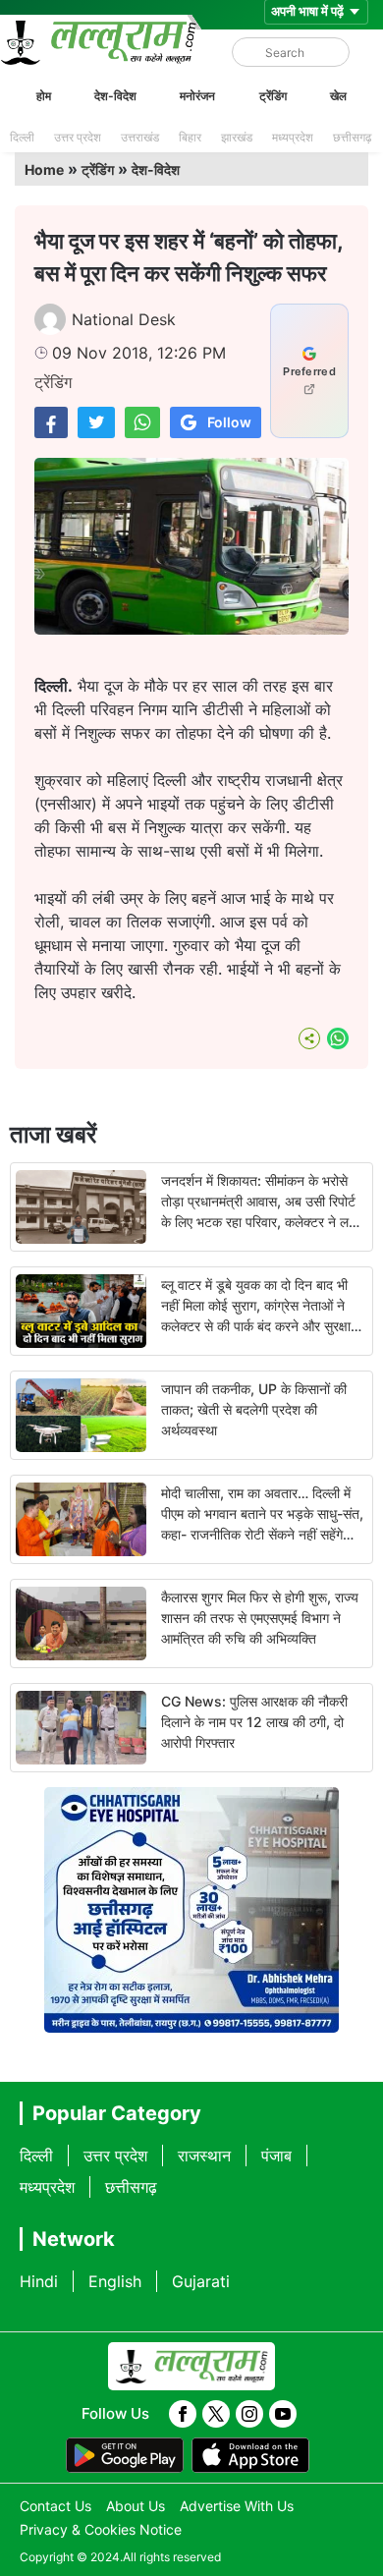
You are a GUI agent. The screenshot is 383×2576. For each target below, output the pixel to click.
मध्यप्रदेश (293, 137)
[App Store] (250, 2455)
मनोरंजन (197, 96)
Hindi (39, 2281)
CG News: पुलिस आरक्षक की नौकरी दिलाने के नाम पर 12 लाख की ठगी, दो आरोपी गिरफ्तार (254, 1722)
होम (44, 96)
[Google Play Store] (125, 2455)
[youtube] (283, 2414)
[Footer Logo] (191, 2367)
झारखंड (237, 137)
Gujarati (201, 2281)
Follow (229, 422)
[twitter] (216, 2414)
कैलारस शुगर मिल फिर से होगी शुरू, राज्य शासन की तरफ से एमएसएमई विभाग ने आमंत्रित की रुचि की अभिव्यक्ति (260, 1618)
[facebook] (183, 2414)
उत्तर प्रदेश (78, 137)
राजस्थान (204, 2156)
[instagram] (249, 2414)
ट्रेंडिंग (273, 96)
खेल (338, 96)
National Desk (124, 319)
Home (44, 169)
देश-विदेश (115, 96)
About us (136, 2506)
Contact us (55, 2506)
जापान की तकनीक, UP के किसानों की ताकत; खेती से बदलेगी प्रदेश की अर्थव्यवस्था (254, 1409)
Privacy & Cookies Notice (101, 2529)
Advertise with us (237, 2506)
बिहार (190, 137)
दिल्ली (22, 137)
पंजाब (276, 2156)
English (115, 2281)
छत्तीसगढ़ (352, 137)
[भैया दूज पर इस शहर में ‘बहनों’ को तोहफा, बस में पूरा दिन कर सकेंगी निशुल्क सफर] (51, 422)
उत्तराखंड (140, 137)
